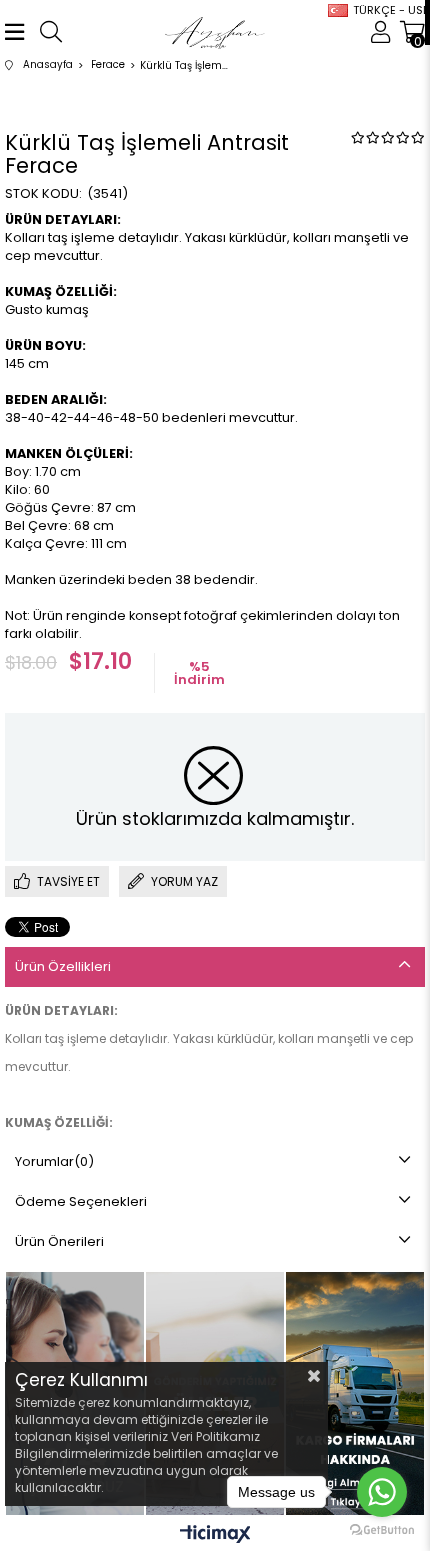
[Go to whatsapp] (382, 1492)
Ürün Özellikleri (63, 966)
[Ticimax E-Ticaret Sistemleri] (215, 1535)
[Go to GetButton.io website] (382, 1530)
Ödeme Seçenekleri (81, 1201)
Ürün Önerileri (59, 1241)
